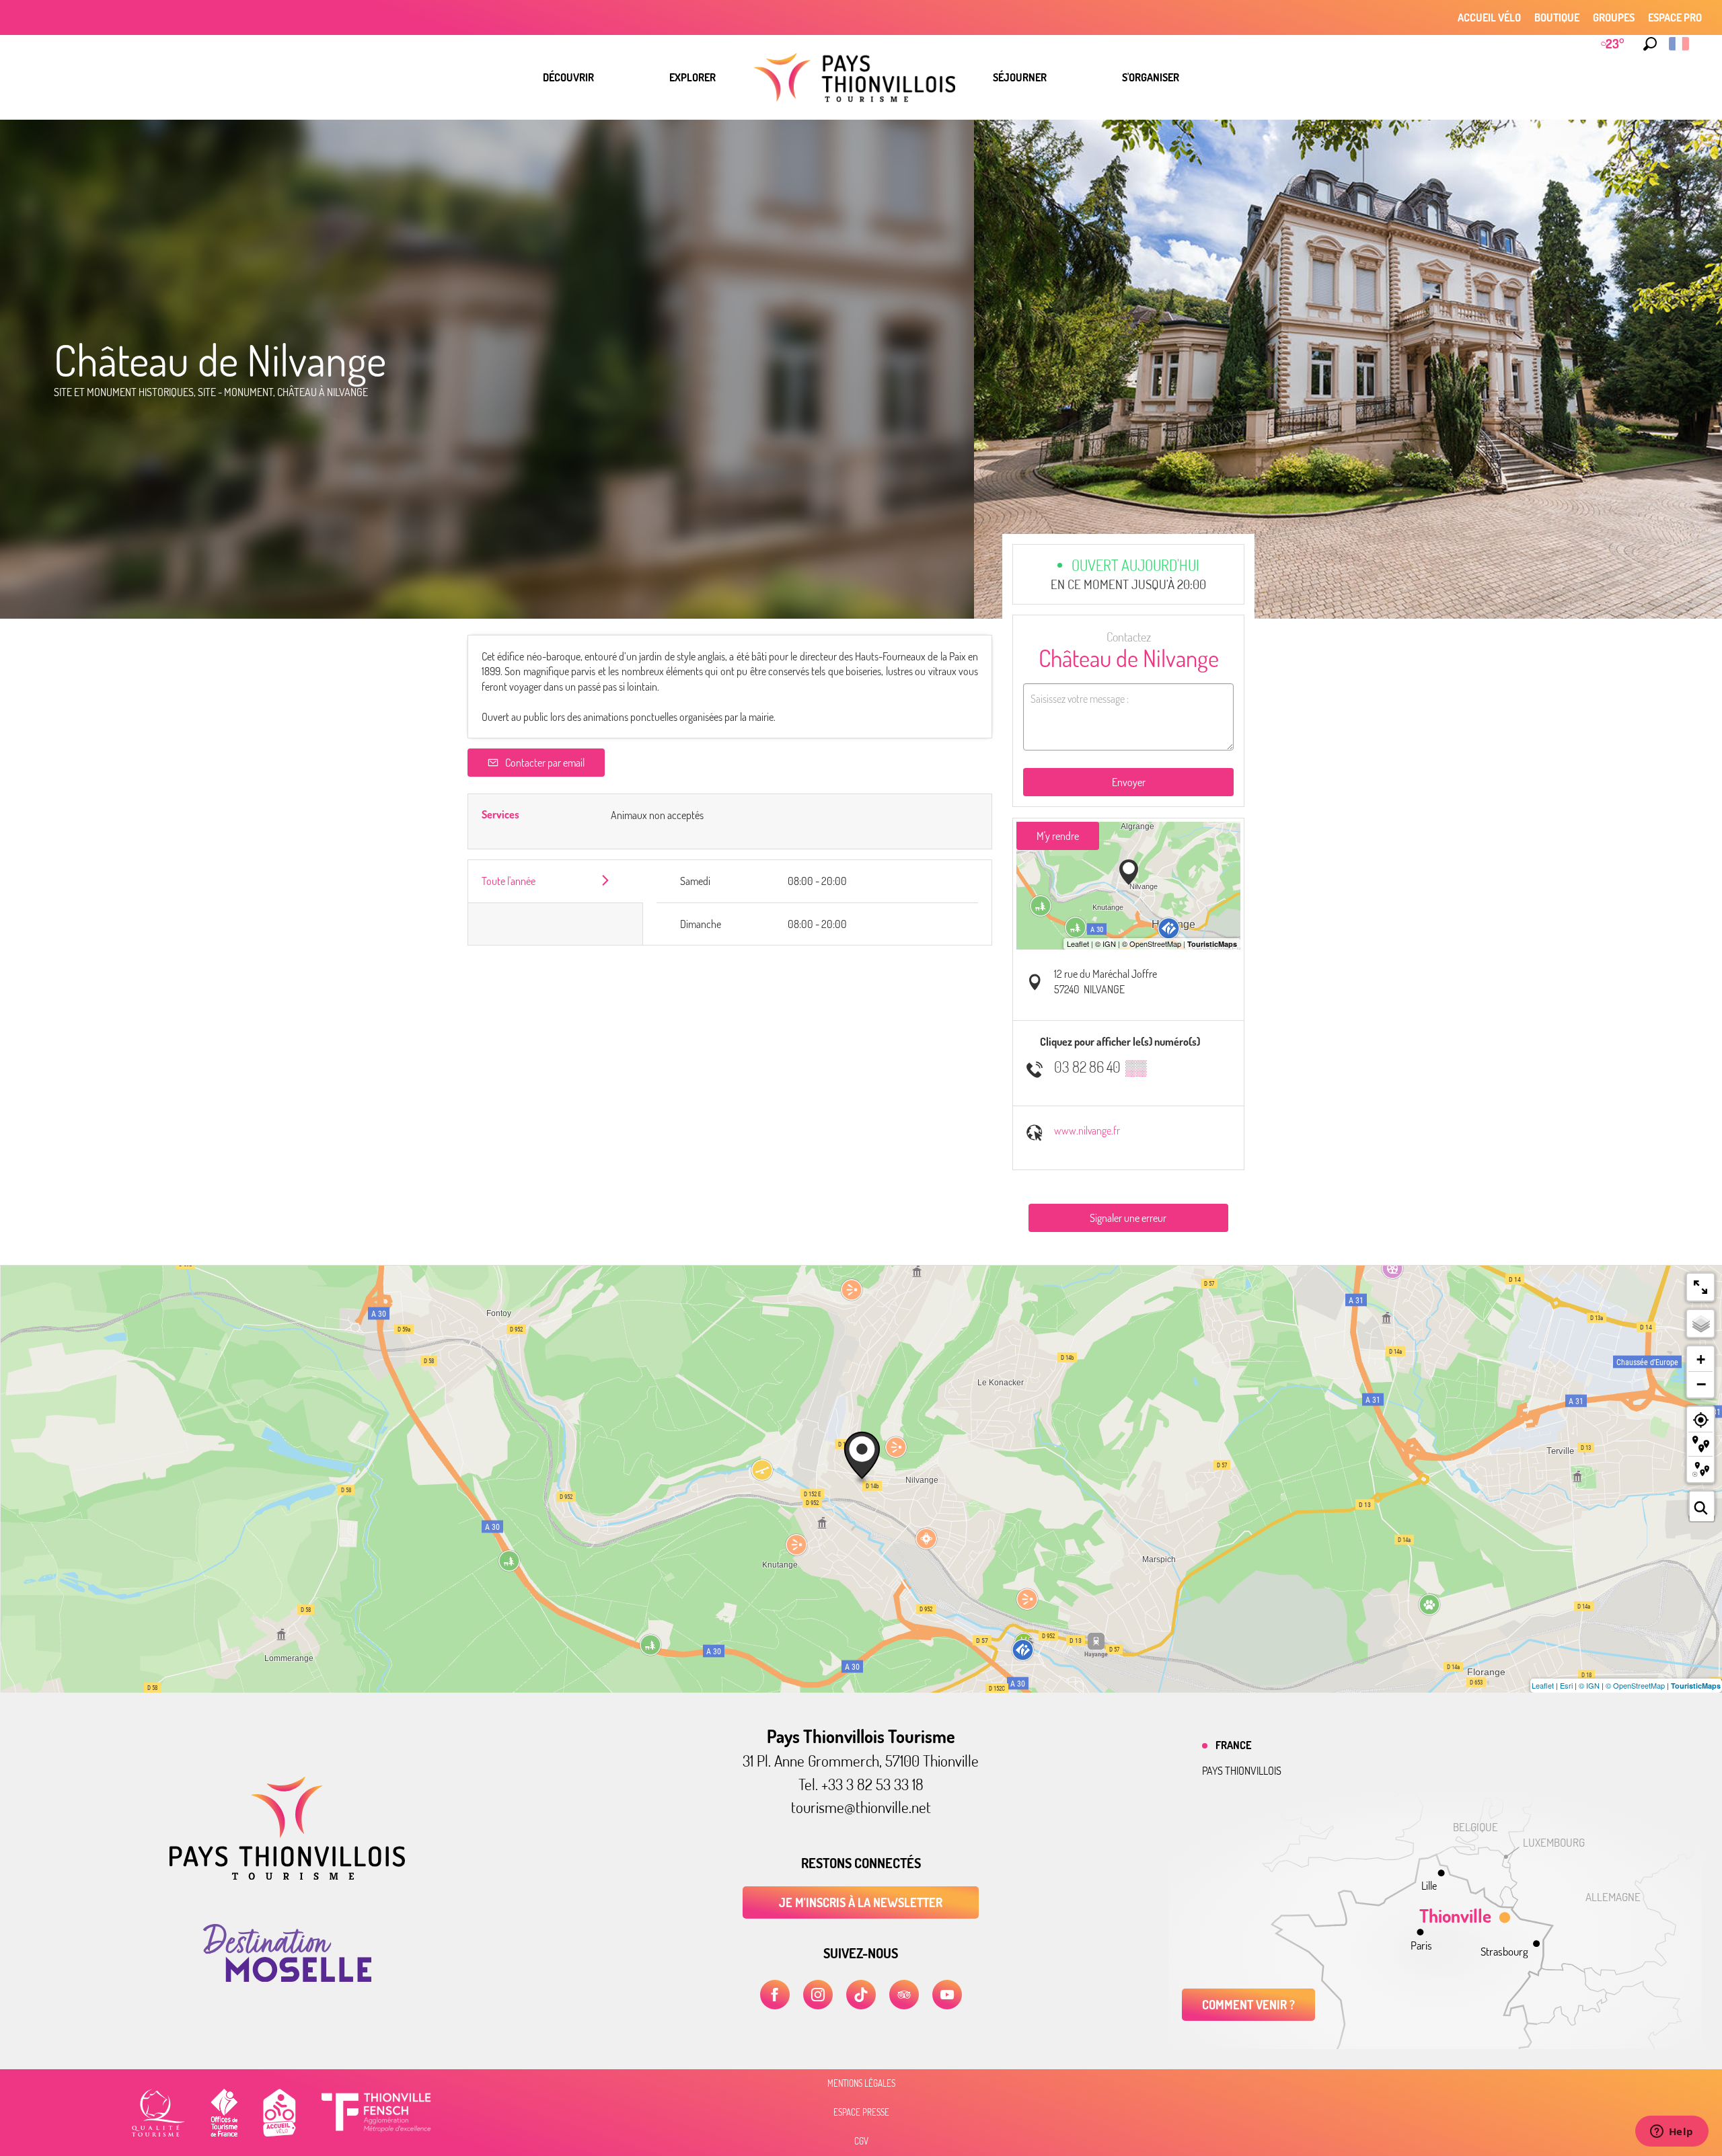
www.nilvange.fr (1087, 1130)
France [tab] (1233, 1745)
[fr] (1680, 44)
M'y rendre (1058, 836)
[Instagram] (818, 1995)
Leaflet (1543, 1685)
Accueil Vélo (1489, 17)
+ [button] (1701, 1359)
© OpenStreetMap (1635, 1685)
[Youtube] (947, 1995)
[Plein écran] (1700, 1287)
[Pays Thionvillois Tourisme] (287, 1876)
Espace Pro (1675, 17)
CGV (861, 2141)
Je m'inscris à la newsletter (861, 1902)
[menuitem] (568, 77)
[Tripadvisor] (904, 1995)
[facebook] (775, 1995)
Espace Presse (861, 2112)
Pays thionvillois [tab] (1242, 1771)
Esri (1566, 1685)
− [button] (1701, 1384)
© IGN (1589, 1685)
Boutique (1557, 17)
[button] (1650, 44)
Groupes (1614, 17)
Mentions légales (861, 2083)
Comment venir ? (1248, 2005)
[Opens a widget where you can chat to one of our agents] (1672, 2132)
